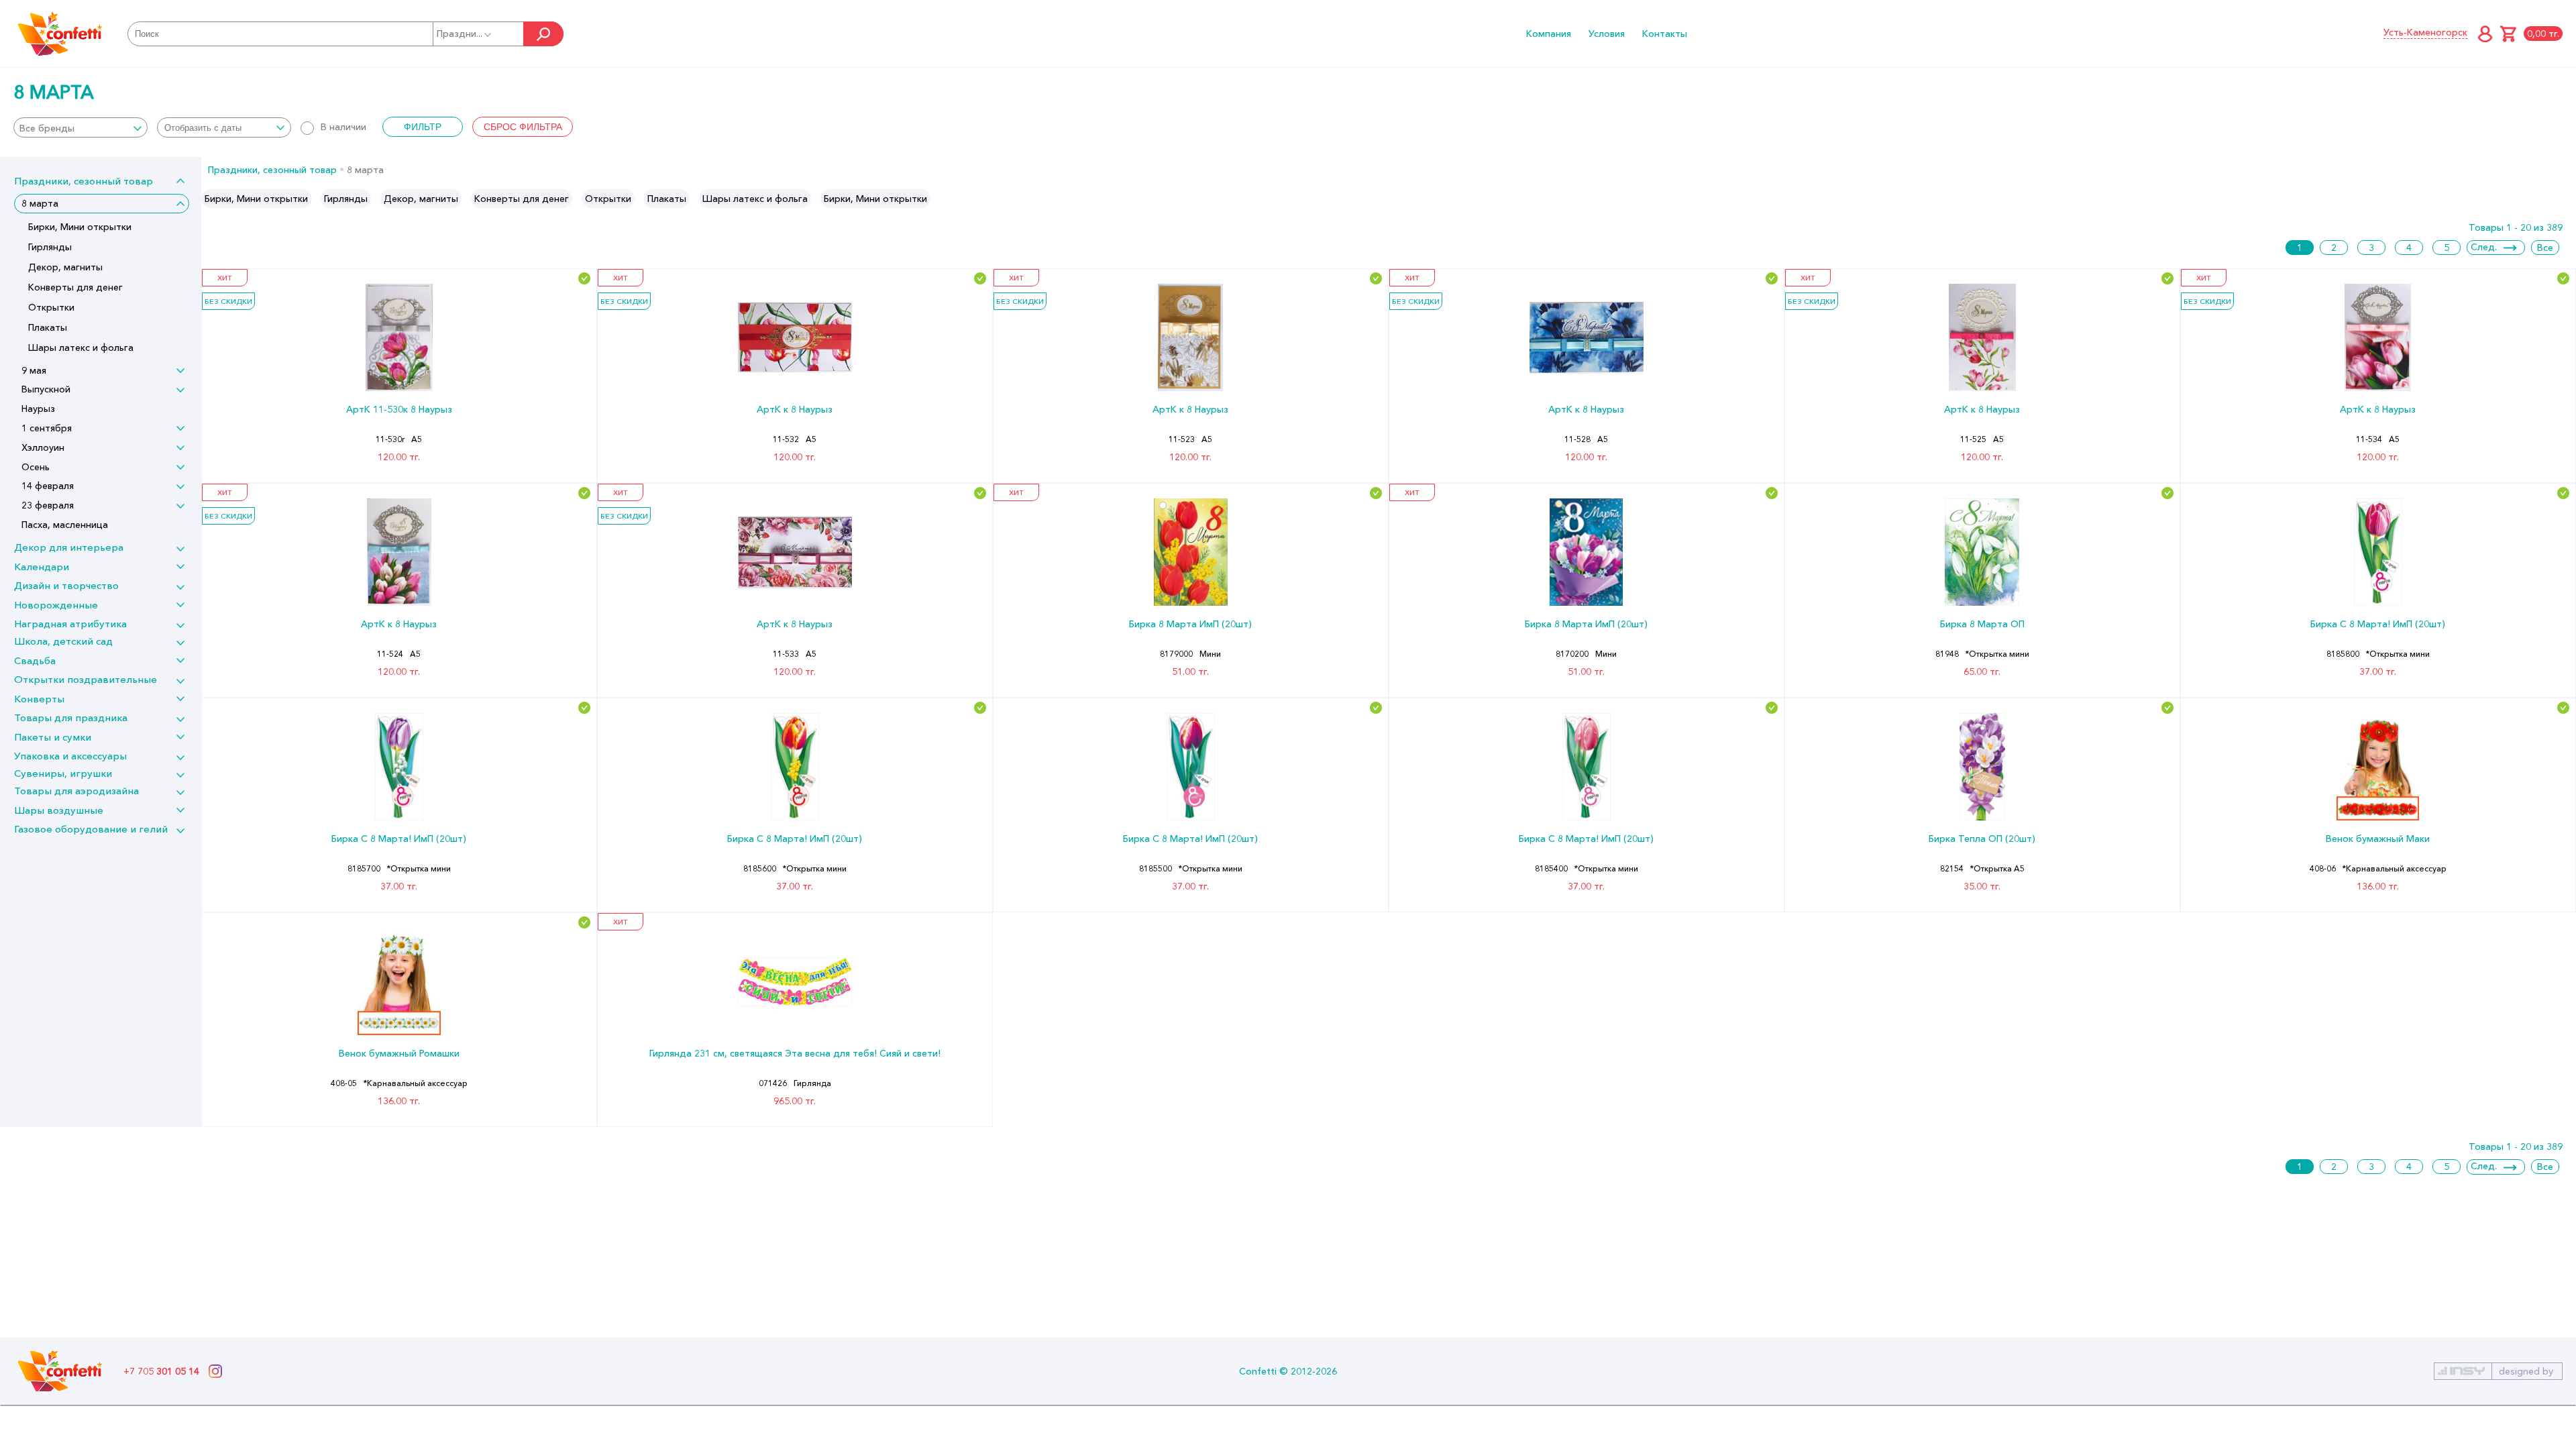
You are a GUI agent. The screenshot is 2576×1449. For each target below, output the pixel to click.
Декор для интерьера (69, 547)
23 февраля (48, 505)
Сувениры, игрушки (63, 773)
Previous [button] (212, 199)
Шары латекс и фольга (81, 347)
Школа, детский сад (63, 641)
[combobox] (80, 127)
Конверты (39, 699)
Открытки (51, 307)
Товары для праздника (71, 717)
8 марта (40, 203)
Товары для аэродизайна (76, 791)
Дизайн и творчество (66, 585)
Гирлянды (50, 247)
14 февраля (48, 486)
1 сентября (47, 428)
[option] (256, 199)
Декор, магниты (65, 267)
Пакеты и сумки (53, 737)
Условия (1607, 34)
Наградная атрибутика (70, 624)
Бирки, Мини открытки (80, 227)
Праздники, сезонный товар (84, 181)
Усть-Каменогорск (2425, 32)
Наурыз (38, 409)
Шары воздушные (59, 810)
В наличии (343, 127)
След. (2484, 247)
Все (2545, 248)
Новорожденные (56, 605)
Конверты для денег (75, 287)
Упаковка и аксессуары (70, 756)
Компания (1549, 34)
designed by (2526, 1371)
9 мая (34, 370)
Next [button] (2565, 199)
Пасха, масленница (65, 525)
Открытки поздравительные (86, 679)
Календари (42, 567)
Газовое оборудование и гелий (91, 829)
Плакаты (48, 327)
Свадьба (35, 660)
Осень (36, 467)
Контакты (1665, 34)
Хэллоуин (43, 447)
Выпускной (46, 389)
